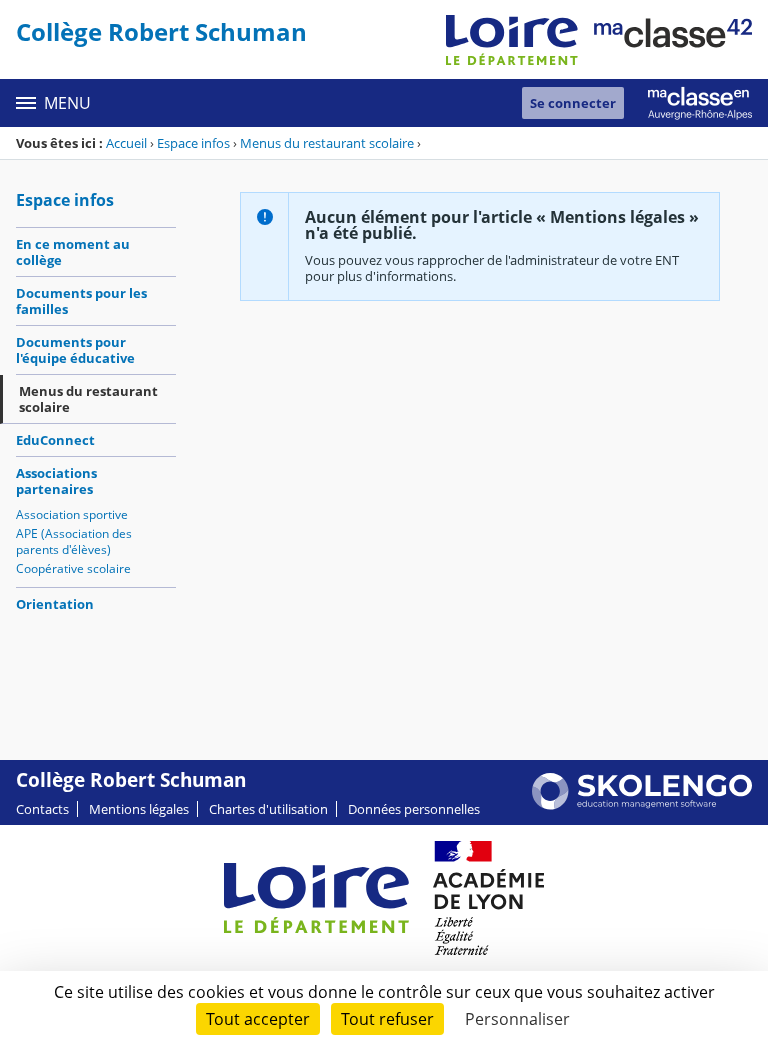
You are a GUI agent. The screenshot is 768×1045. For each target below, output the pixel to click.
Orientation (55, 604)
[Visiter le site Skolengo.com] (642, 805)
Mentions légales (139, 809)
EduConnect (55, 440)
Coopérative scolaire (73, 568)
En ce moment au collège (73, 252)
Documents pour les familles (81, 301)
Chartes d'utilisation (268, 809)
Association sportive (72, 514)
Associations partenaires (56, 481)
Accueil (126, 143)
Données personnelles (414, 809)
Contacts (42, 809)
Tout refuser (387, 1019)
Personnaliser (517, 1019)
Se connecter (573, 103)
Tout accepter (258, 1019)
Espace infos (193, 143)
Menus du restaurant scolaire (327, 143)
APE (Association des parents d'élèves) (74, 541)
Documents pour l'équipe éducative (75, 350)
